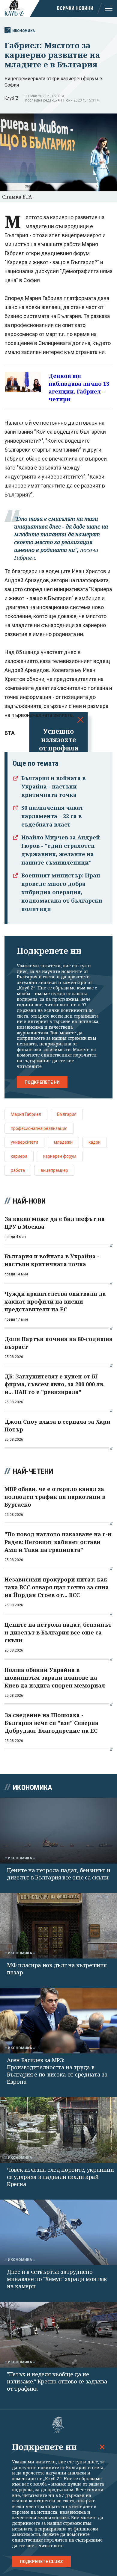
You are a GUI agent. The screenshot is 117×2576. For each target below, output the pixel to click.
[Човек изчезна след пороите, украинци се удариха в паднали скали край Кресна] (58, 2130)
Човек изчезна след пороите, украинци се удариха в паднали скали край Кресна (60, 2177)
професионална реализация (39, 1128)
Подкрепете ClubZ (41, 2562)
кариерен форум (60, 1156)
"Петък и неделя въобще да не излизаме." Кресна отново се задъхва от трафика (57, 2381)
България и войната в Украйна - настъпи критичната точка (53, 786)
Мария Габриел (26, 1114)
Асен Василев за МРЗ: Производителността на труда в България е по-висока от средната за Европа (57, 2071)
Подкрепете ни (42, 1082)
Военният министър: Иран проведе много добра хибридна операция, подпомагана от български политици (62, 892)
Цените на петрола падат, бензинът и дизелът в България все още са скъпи (59, 1874)
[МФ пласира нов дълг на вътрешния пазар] (58, 1926)
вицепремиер (54, 1170)
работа (18, 1170)
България (67, 1114)
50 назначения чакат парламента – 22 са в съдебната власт (52, 816)
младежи (63, 1142)
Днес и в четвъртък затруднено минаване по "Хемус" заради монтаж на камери (57, 2279)
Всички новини (75, 8)
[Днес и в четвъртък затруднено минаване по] (58, 2232)
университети (24, 1142)
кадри (94, 1142)
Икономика (24, 31)
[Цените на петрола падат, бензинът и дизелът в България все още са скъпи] (58, 1830)
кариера (19, 1156)
